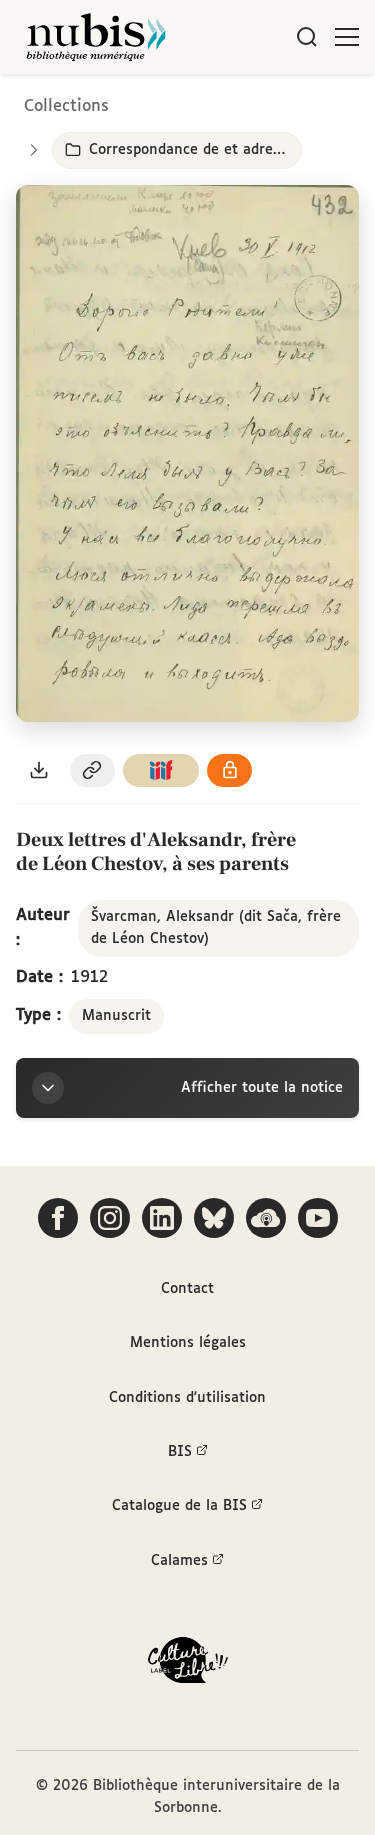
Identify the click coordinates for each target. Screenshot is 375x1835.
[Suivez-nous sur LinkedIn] (162, 1218)
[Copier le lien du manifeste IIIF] (161, 770)
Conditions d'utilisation (187, 1398)
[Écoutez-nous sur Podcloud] (266, 1218)
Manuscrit (116, 1016)
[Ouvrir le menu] (347, 37)
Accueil (275, 102)
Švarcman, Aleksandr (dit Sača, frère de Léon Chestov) (216, 928)
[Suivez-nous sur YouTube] (318, 1218)
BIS (180, 1452)
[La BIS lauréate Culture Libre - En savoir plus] (188, 1664)
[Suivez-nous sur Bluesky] (214, 1218)
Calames (179, 1561)
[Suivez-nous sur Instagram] (110, 1218)
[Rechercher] (307, 37)
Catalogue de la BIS (179, 1506)
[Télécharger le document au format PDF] (39, 770)
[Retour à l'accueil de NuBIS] (96, 37)
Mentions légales (188, 1343)
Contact (187, 1289)
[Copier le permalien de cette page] (93, 770)
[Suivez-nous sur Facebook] (58, 1218)
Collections (66, 106)
